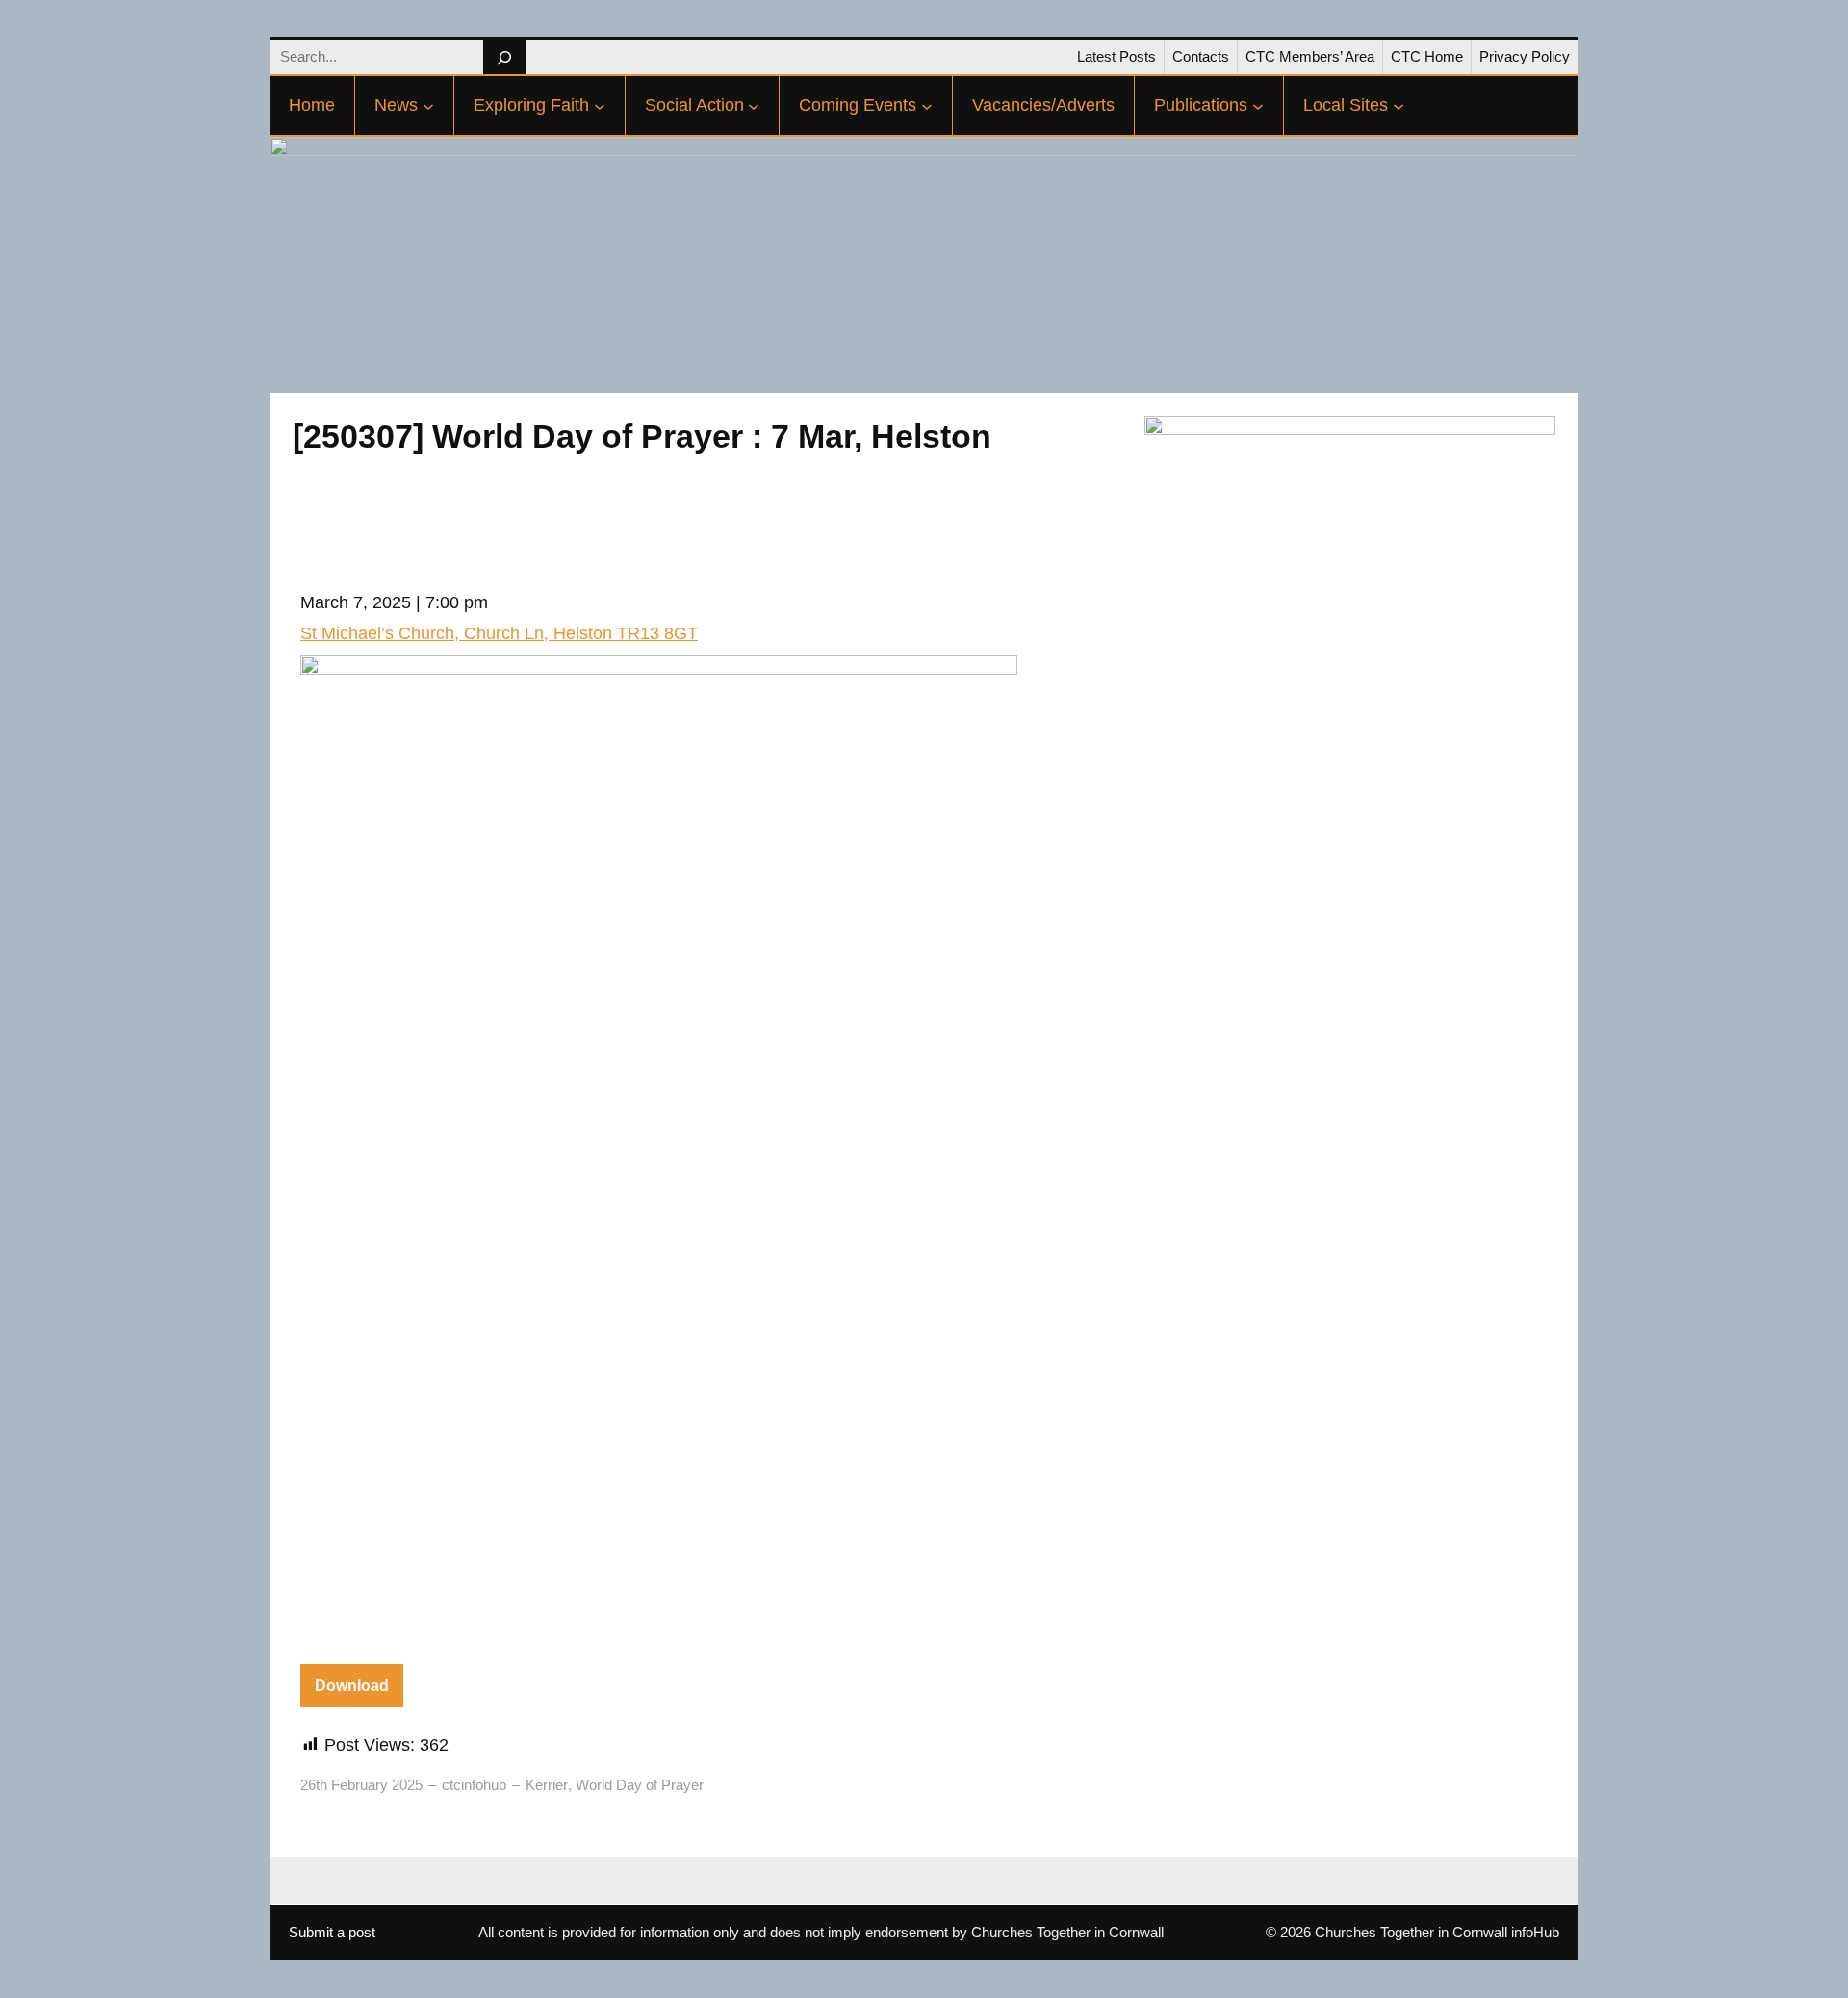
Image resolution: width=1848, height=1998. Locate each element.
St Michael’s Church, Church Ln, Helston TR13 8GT (499, 633)
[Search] (504, 57)
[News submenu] (428, 106)
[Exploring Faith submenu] (600, 106)
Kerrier (547, 1785)
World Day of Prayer (640, 1785)
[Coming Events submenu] (927, 106)
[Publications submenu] (1258, 106)
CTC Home (1427, 56)
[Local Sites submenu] (1399, 106)
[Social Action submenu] (754, 106)
